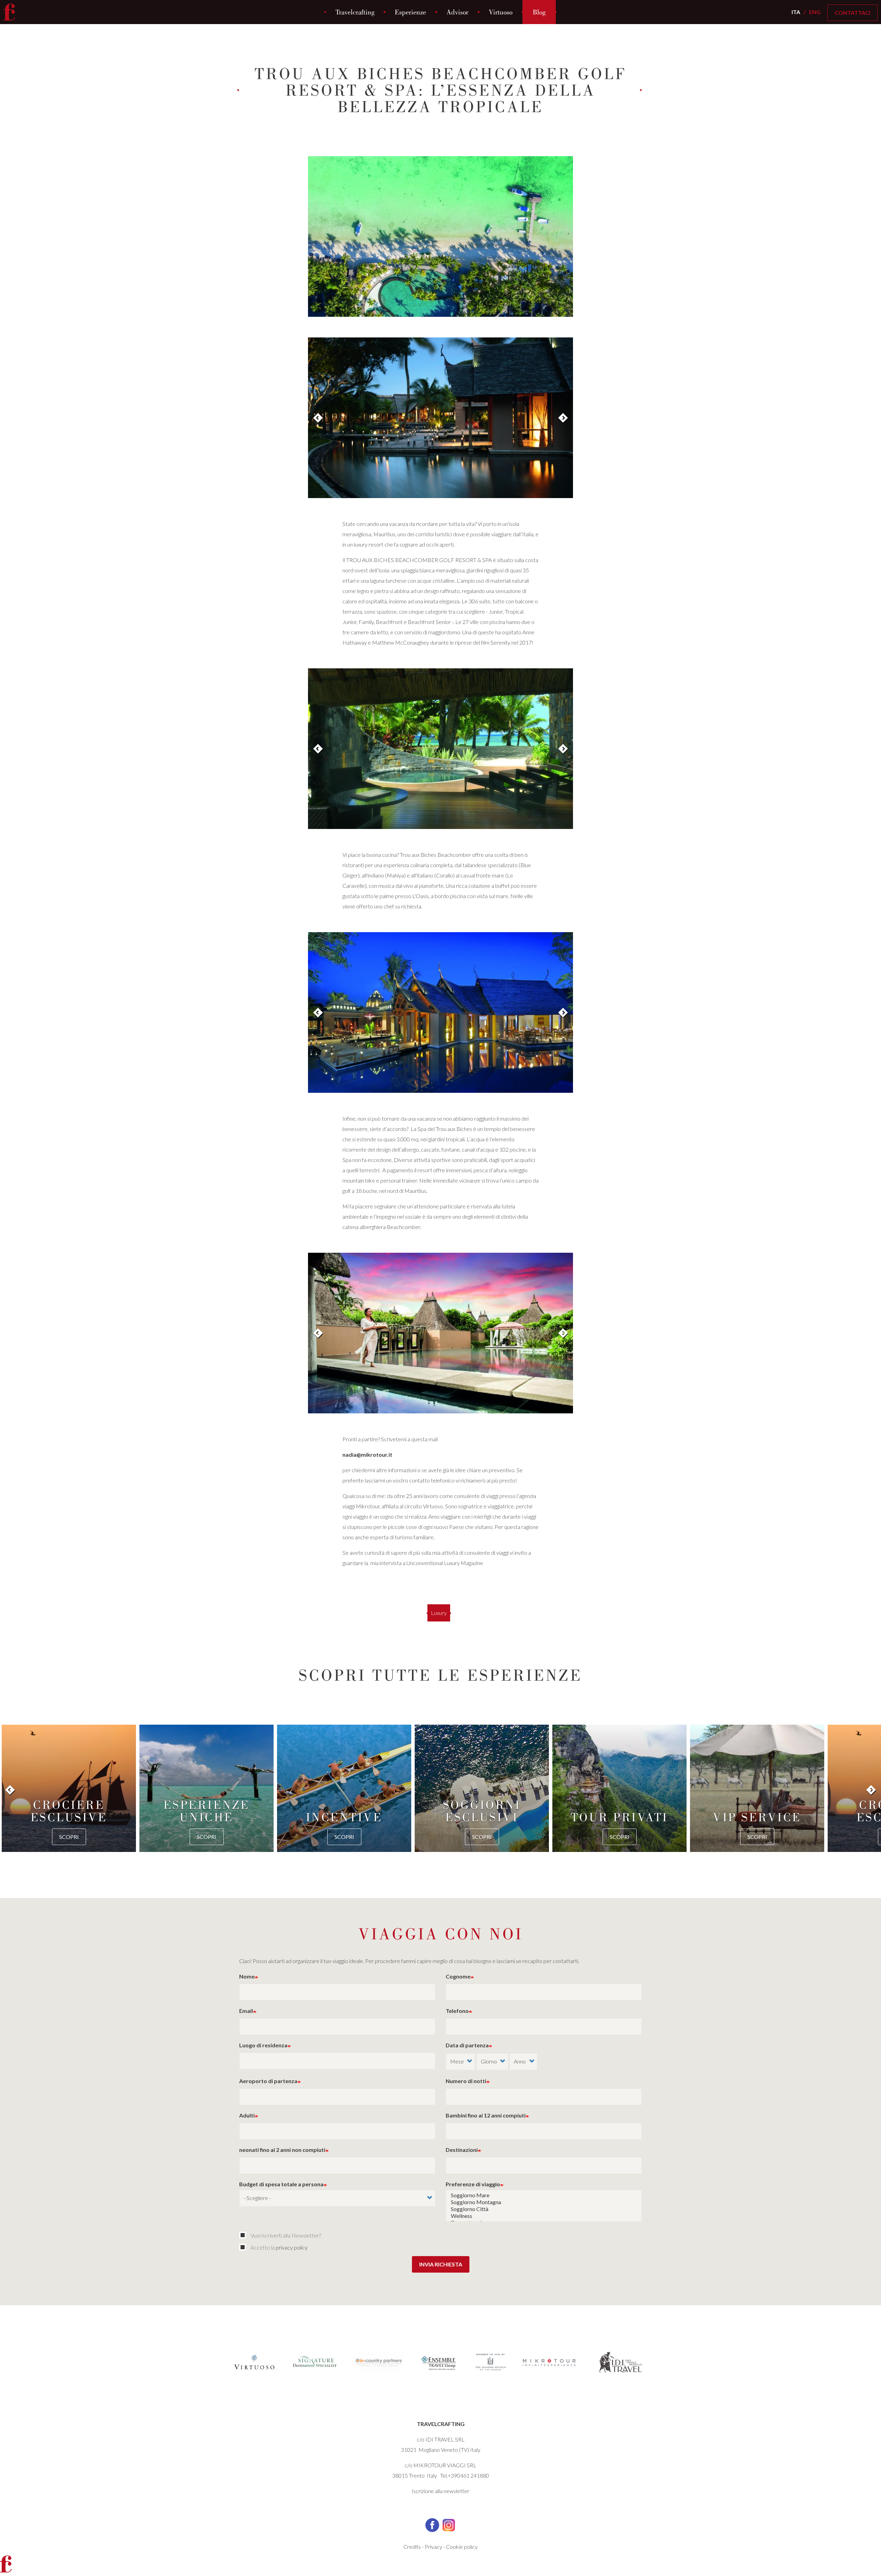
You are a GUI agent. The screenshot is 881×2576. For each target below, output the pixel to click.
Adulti (247, 2115)
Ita (796, 12)
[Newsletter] (244, 2235)
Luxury (439, 1613)
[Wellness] (544, 2216)
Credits (412, 2547)
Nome (247, 1976)
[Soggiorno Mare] (544, 2195)
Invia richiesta (441, 2264)
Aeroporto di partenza (268, 2081)
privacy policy (292, 2247)
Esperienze (410, 12)
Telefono (457, 2011)
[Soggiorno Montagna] (544, 2202)
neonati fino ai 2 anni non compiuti (282, 2150)
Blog (539, 12)
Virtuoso (501, 12)
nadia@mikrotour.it (367, 1454)
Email (246, 2011)
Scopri (69, 1837)
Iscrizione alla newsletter (440, 2491)
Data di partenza (467, 2045)
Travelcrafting (355, 12)
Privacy (433, 2547)
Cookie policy (462, 2547)
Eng (815, 12)
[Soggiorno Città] (544, 2209)
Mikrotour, (368, 1506)
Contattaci (852, 13)
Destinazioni (462, 2150)
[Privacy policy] (244, 2247)
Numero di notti (466, 2081)
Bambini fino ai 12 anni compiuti (486, 2115)
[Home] (12, 12)
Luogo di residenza (263, 2045)
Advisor (457, 12)
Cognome (458, 1976)
